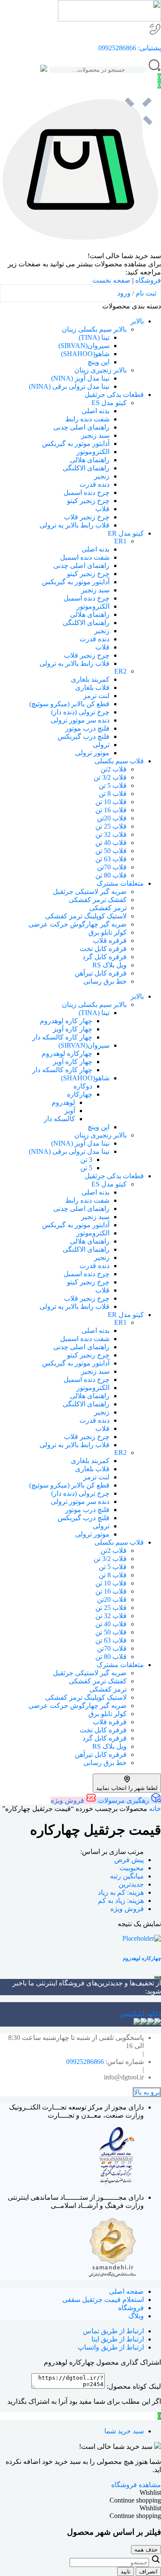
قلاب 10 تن (111, 802)
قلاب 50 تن (111, 851)
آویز (70, 1111)
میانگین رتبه (127, 1876)
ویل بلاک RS (109, 965)
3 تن (86, 1160)
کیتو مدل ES (109, 403)
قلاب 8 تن (113, 794)
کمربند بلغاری (90, 679)
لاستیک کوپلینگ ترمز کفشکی (86, 916)
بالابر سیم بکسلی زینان (94, 329)
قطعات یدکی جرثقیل (114, 395)
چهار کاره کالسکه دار (62, 1037)
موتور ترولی (92, 753)
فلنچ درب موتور (87, 728)
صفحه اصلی (126, 2291)
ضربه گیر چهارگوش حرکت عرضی (77, 924)
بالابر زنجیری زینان (100, 370)
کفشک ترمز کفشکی (98, 900)
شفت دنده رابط (87, 419)
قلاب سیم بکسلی (119, 761)
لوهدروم (63, 1102)
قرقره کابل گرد (105, 957)
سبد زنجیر (95, 435)
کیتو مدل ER (126, 533)
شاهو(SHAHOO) (85, 354)
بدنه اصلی (96, 411)
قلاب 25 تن (111, 826)
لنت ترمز (96, 696)
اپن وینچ (99, 362)
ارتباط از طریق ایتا (118, 2339)
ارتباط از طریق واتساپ (111, 2347)
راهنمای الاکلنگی (86, 468)
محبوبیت (132, 1868)
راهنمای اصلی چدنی (81, 427)
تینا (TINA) (94, 337)
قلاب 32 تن (111, 834)
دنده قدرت (94, 484)
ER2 (120, 671)
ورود (124, 293)
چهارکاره (80, 1094)
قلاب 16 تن (111, 810)
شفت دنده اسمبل (85, 557)
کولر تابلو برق (108, 932)
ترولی (101, 745)
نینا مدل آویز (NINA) (80, 378)
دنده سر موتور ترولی (80, 720)
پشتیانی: (149, 48)
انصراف (148, 2571)
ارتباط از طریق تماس (113, 2331)
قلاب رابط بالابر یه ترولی (74, 525)
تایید (126, 2571)
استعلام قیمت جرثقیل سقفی (103, 2300)
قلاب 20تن (112, 818)
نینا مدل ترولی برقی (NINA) (69, 386)
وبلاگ (136, 2316)
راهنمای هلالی (90, 460)
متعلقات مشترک (120, 883)
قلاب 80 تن (111, 875)
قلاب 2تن (114, 769)
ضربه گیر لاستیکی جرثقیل (90, 892)
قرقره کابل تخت (103, 949)
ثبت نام (146, 293)
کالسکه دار (59, 1119)
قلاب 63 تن (111, 859)
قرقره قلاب (110, 940)
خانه (155, 1809)
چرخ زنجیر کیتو (88, 501)
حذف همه (146, 2550)
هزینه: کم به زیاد (121, 1892)
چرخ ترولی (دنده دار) (80, 712)
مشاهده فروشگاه (136, 2485)
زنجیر (102, 476)
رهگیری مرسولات (123, 1800)
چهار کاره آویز (73, 1029)
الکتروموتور (93, 452)
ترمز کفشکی (108, 908)
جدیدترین (131, 1884)
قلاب (102, 509)
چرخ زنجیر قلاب (87, 517)
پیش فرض (129, 1860)
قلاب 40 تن (111, 843)
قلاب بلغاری (92, 687)
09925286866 (117, 48)
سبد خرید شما (124, 2431)
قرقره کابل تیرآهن (101, 973)
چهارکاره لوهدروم (67, 1053)
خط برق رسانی (105, 981)
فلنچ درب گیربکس (84, 736)
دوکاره (83, 1086)
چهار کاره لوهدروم (66, 1021)
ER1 (120, 541)
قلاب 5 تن (113, 785)
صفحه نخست (111, 280)
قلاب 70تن (112, 867)
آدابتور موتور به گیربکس (76, 444)
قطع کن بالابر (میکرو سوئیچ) (69, 704)
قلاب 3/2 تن (110, 777)
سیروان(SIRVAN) (84, 346)
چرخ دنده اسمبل (87, 492)
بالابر (137, 321)
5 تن (86, 1168)
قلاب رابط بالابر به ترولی (74, 663)
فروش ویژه (68, 1800)
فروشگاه (148, 280)
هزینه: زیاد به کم (121, 1901)
